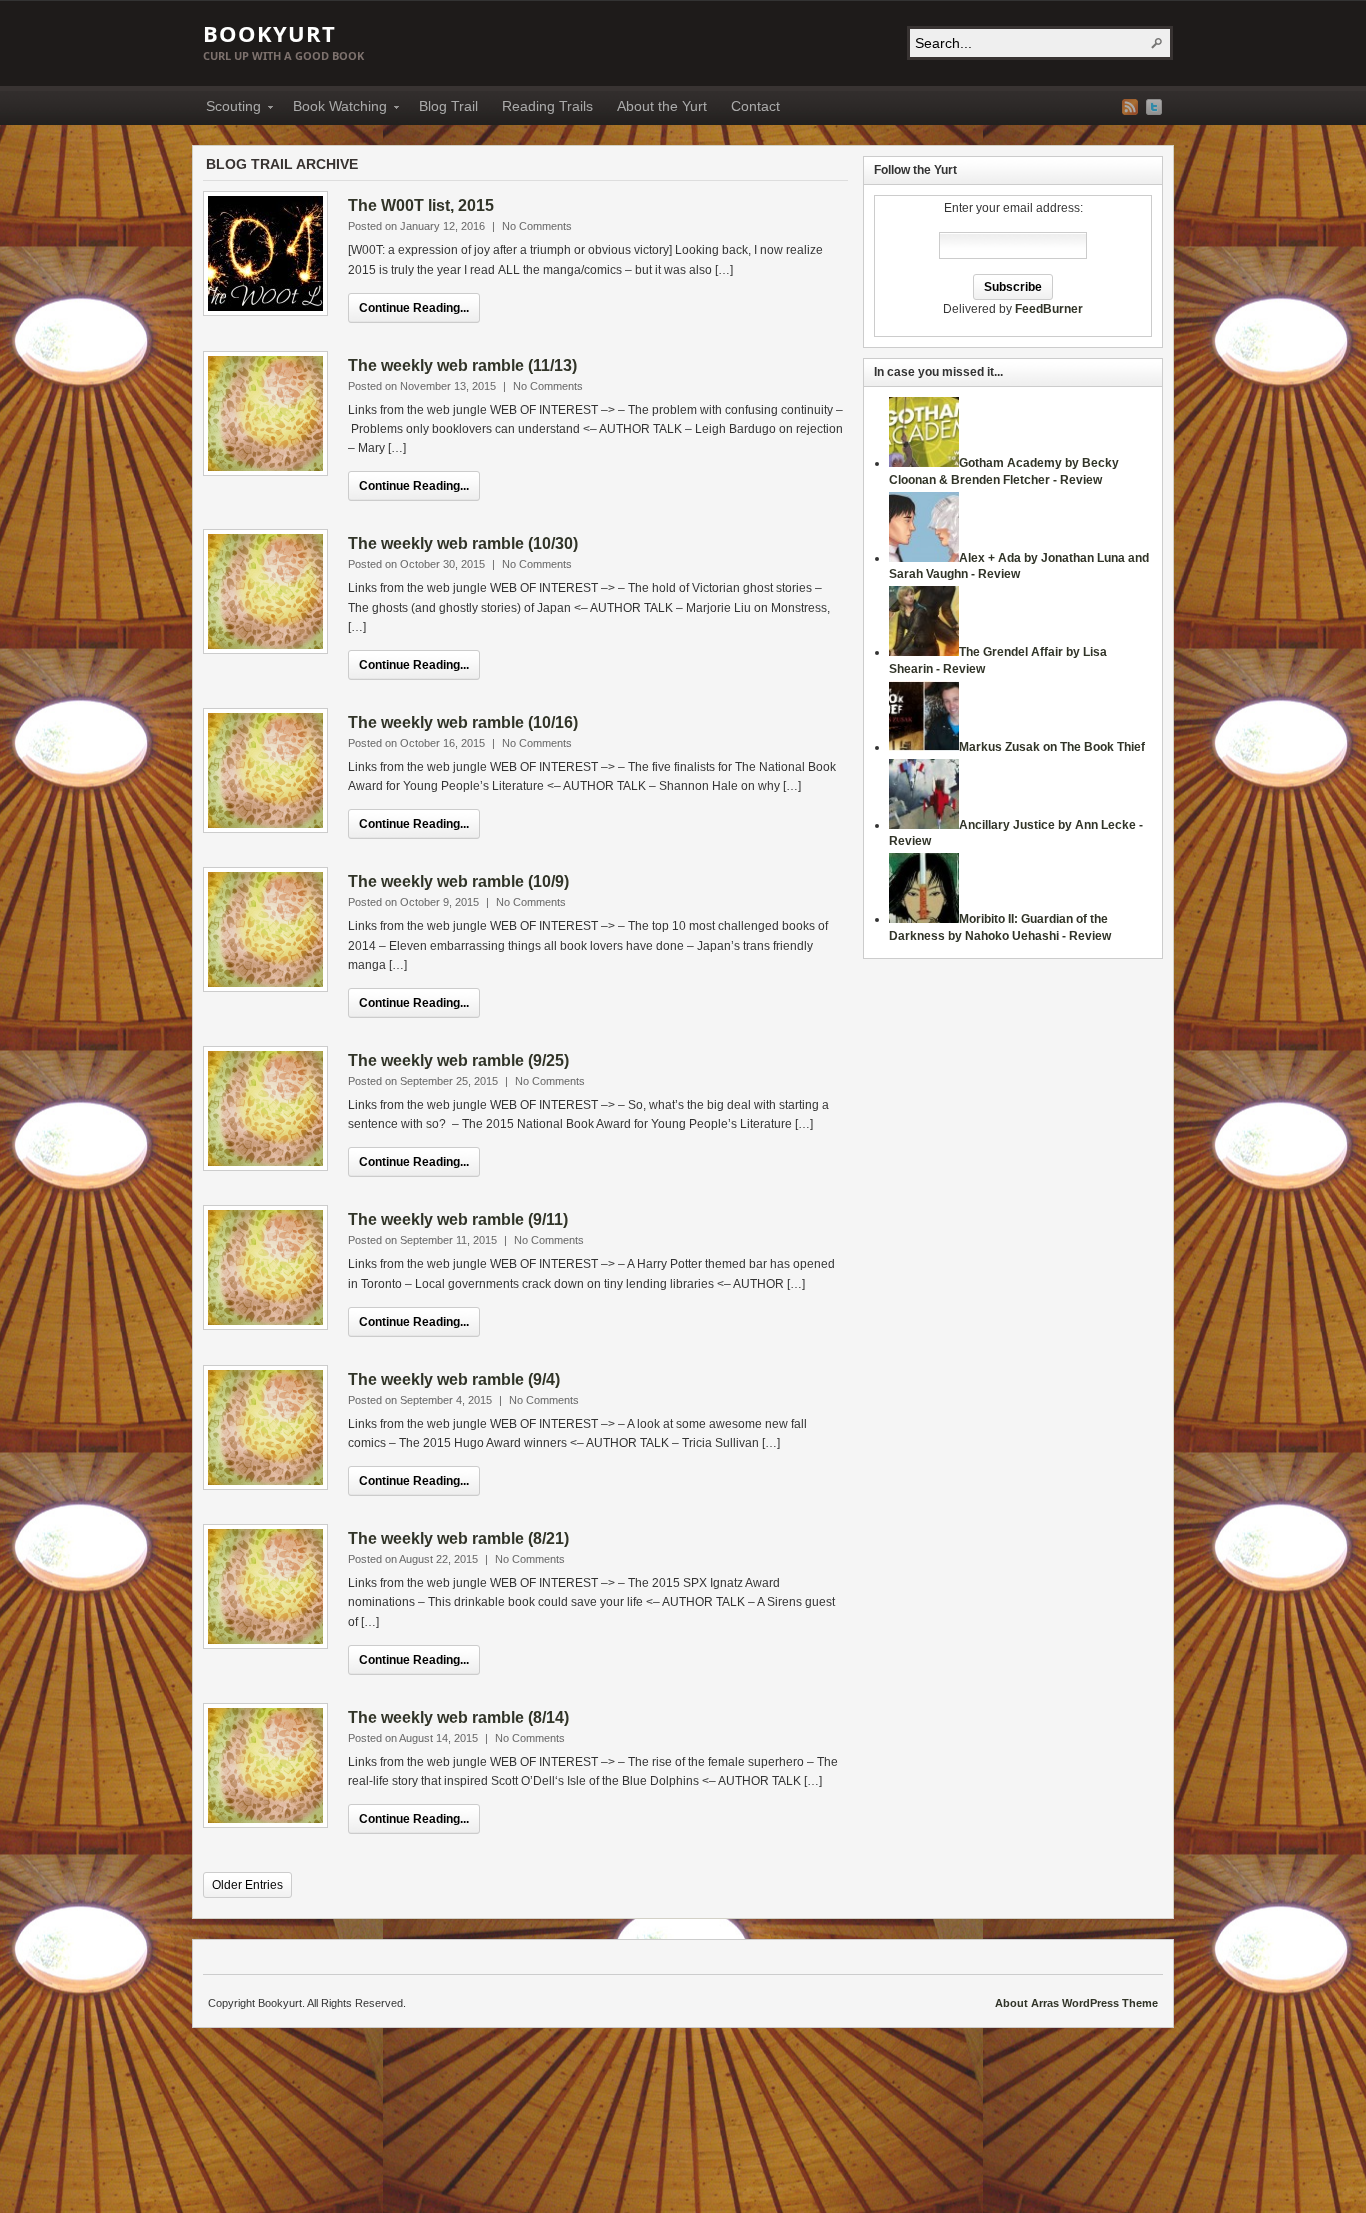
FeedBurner (1049, 309)
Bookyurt (269, 33)
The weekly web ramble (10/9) (458, 881)
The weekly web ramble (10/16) (463, 722)
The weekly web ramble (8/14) (458, 1717)
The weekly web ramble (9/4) (454, 1379)
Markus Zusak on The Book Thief (1052, 747)
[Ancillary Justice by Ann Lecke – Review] (924, 825)
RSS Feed (1130, 107)
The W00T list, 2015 (421, 205)
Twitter (1154, 107)
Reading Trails (547, 106)
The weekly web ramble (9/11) (458, 1219)
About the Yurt (662, 106)
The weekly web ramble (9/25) (458, 1060)
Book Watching (334, 109)
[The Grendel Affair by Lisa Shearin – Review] (924, 652)
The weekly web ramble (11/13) (462, 365)
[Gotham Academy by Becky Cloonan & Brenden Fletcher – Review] (924, 463)
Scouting (227, 109)
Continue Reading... (414, 308)
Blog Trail (448, 106)
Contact (755, 106)
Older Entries (247, 1885)
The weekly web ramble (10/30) (463, 543)
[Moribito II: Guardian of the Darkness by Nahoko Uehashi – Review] (924, 919)
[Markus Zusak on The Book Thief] (924, 747)
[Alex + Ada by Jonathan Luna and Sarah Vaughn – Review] (924, 558)
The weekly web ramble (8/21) (458, 1538)
